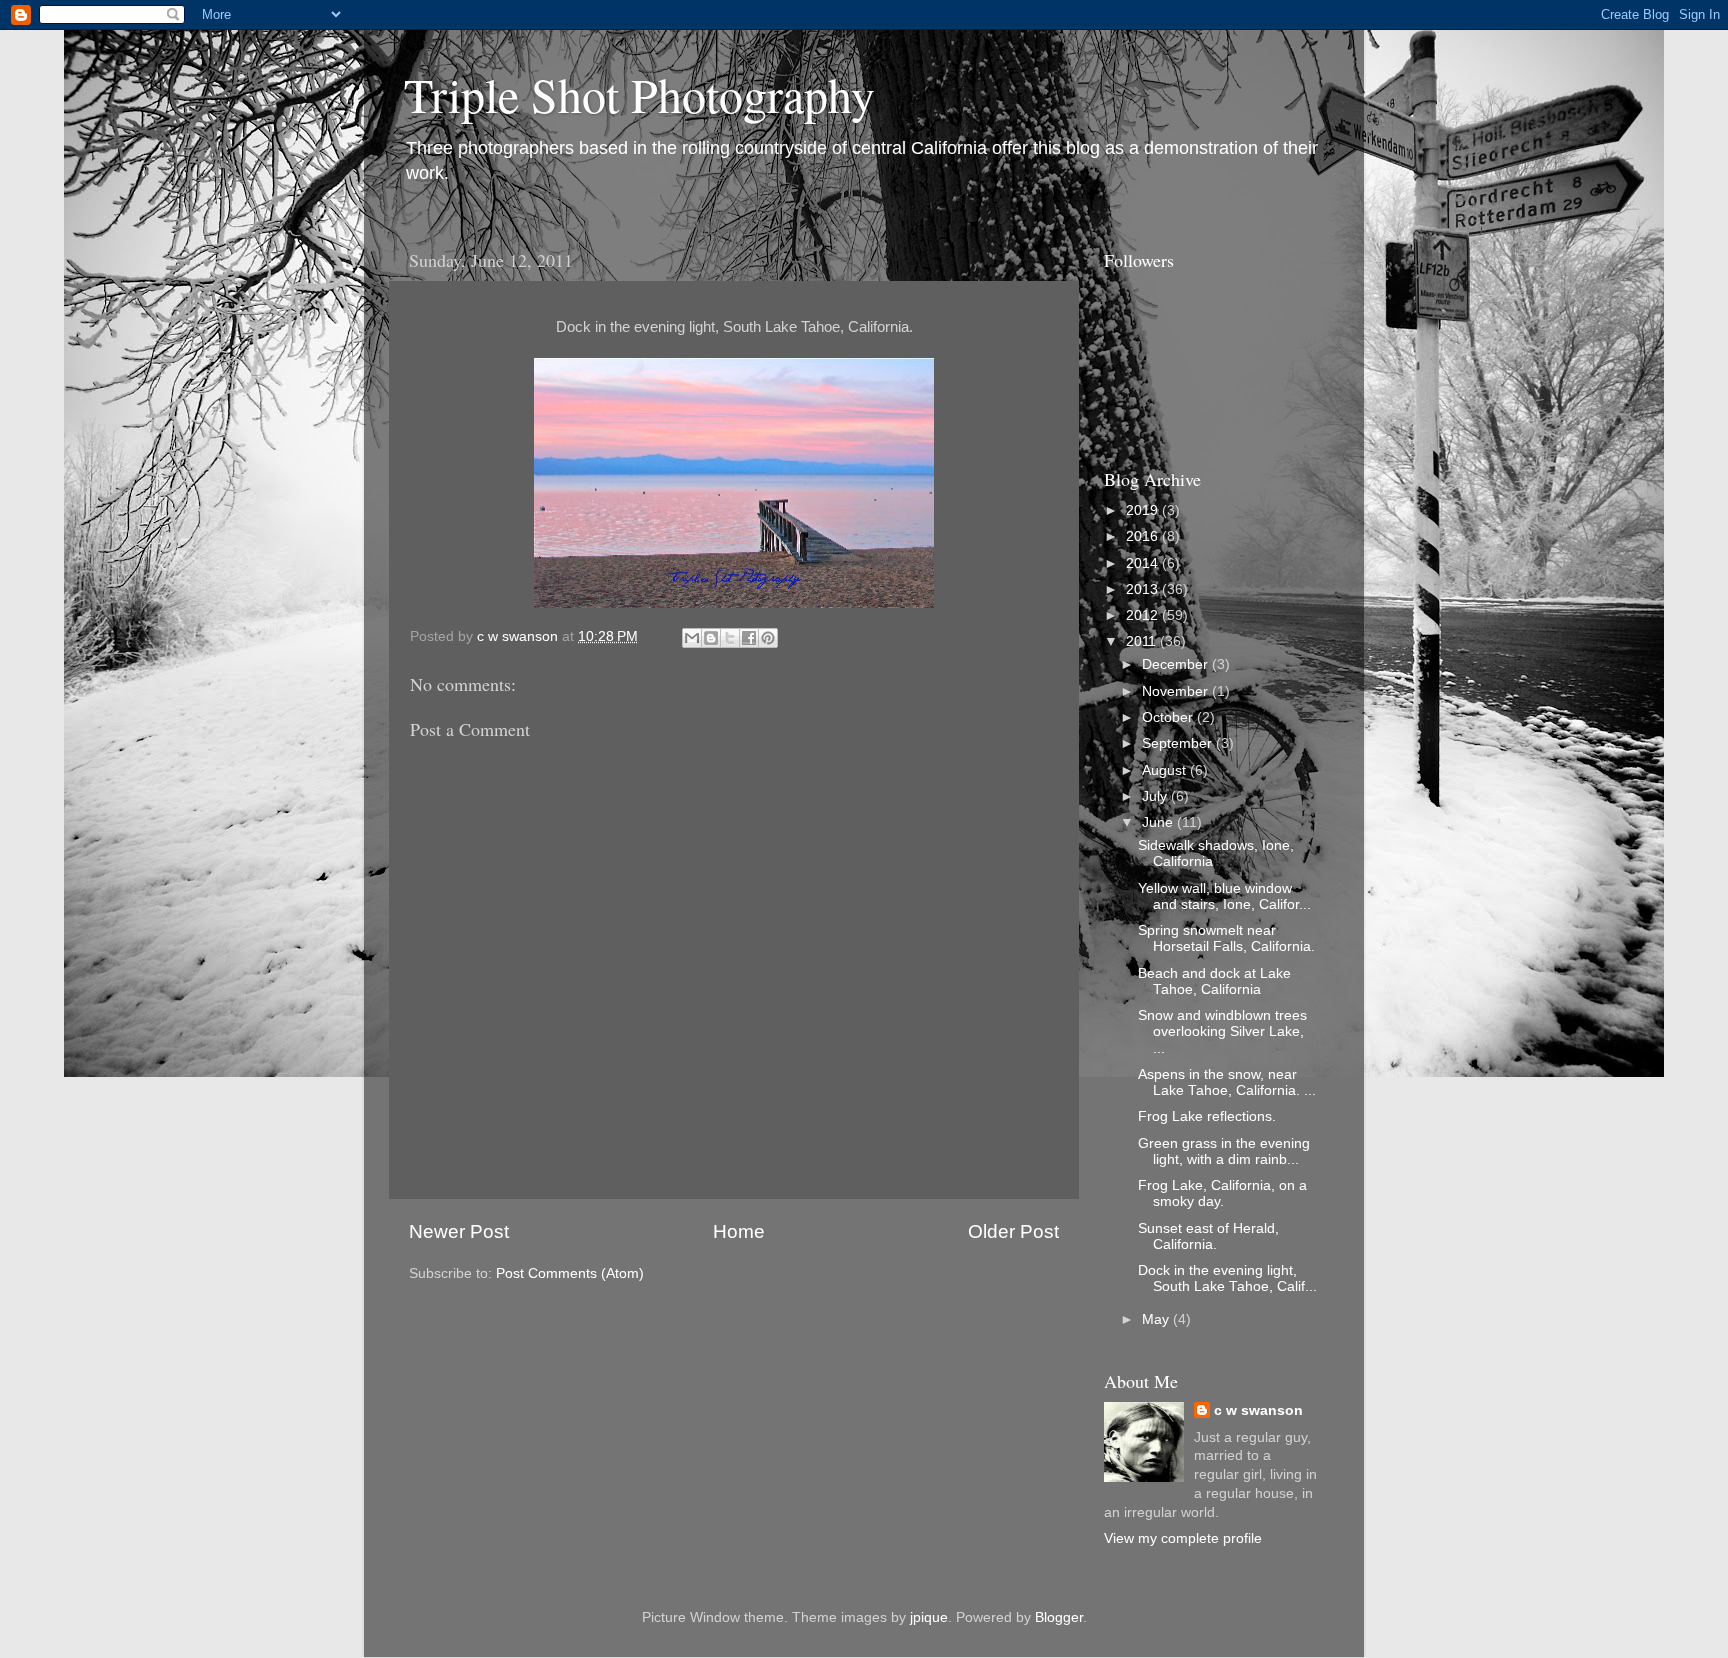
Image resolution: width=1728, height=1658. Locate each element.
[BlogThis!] (711, 638)
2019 (1144, 510)
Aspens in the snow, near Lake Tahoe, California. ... (1227, 1082)
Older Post (1013, 1231)
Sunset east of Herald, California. (1208, 1236)
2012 (1144, 615)
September (1179, 743)
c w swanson (1258, 1410)
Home (739, 1231)
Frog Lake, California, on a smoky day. (1222, 1193)
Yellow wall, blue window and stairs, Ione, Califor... (1224, 896)
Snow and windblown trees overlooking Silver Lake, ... (1222, 1031)
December (1177, 664)
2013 (1144, 589)
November (1177, 691)
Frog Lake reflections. (1207, 1116)
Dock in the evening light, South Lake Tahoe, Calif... (1227, 1278)
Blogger (1059, 1617)
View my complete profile (1183, 1538)
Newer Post (459, 1231)
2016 (1144, 536)
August (1166, 770)
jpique (929, 1617)
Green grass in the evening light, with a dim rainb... (1224, 1151)
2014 (1144, 563)
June (1159, 822)
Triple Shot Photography (639, 94)
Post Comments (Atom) (570, 1273)
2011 (1143, 641)
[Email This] (692, 638)
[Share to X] (730, 638)
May (1157, 1319)
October (1169, 717)
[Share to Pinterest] (768, 638)
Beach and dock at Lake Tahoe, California (1214, 981)
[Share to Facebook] (749, 638)
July (1156, 796)
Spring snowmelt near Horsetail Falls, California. (1226, 938)
